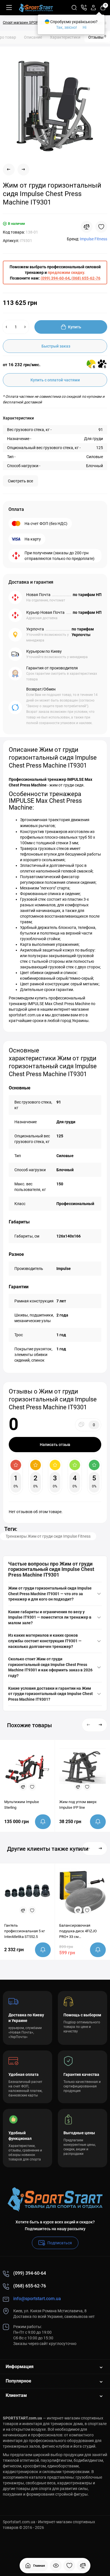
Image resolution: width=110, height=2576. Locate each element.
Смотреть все (20, 481)
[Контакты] (84, 8)
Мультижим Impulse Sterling (22, 1805)
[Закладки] (69, 2566)
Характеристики (65, 37)
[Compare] (87, 227)
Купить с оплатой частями (55, 380)
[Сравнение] (83, 2566)
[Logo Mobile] (36, 8)
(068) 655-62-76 (86, 278)
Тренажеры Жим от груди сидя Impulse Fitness (48, 1536)
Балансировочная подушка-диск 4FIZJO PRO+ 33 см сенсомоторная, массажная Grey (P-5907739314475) (78, 1931)
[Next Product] (23, 170)
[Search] (74, 8)
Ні (84, 27)
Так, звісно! (67, 27)
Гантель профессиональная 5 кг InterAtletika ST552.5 (25, 1931)
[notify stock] (43, 1822)
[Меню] (9, 8)
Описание (33, 37)
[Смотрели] (56, 2566)
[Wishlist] (101, 227)
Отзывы (97, 37)
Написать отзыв (55, 1445)
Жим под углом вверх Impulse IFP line (78, 1805)
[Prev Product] (9, 170)
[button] (89, 1725)
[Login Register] (93, 8)
